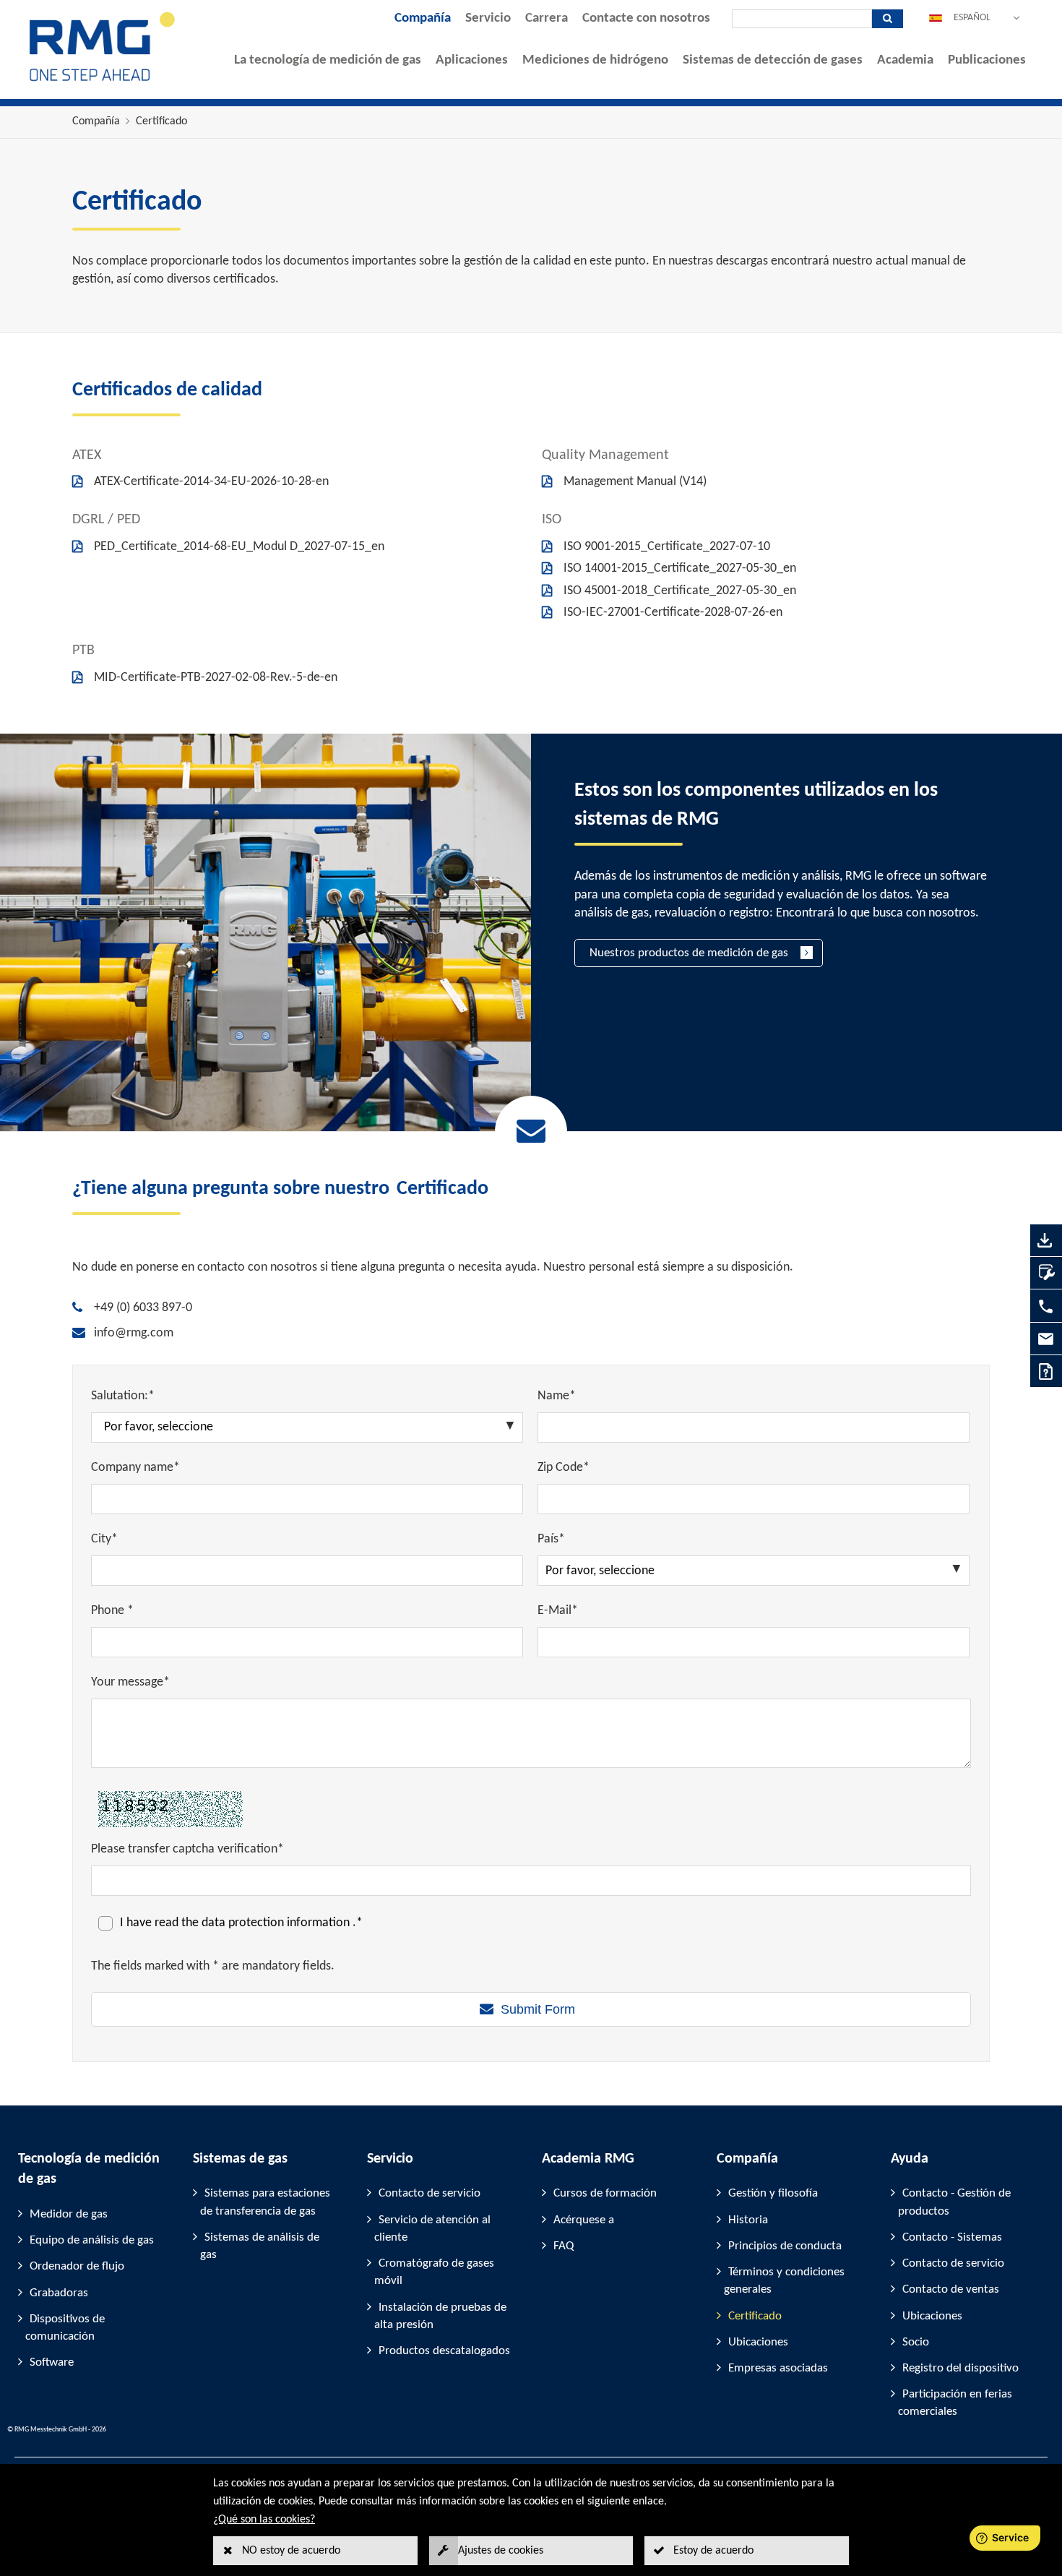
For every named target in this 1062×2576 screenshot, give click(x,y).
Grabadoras (59, 2293)
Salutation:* (123, 1396)
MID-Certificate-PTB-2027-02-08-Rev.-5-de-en (216, 678)
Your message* (130, 1682)
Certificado (161, 121)
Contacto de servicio (429, 2193)
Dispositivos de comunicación (65, 2328)
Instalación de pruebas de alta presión (440, 2316)
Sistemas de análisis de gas (260, 2246)
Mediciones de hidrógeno (595, 60)
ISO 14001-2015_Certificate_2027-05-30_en (680, 568)
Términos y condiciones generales (784, 2281)
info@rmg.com (134, 1333)
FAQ (564, 2246)
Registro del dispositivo (960, 2368)
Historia (748, 2220)
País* (551, 1539)
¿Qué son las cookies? (264, 2520)
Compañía (423, 18)
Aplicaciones (472, 60)
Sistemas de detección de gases (773, 60)
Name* (557, 1396)
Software (52, 2362)
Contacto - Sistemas (952, 2237)
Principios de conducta (785, 2246)
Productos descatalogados (444, 2351)
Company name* (135, 1468)
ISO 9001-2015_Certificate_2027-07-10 (667, 547)
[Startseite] (103, 81)
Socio (916, 2342)
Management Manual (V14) (635, 482)
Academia (905, 60)
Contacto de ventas (951, 2289)
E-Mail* (558, 1611)
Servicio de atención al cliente (432, 2229)
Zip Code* (564, 1468)
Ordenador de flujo (77, 2266)
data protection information (277, 1923)
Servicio (488, 18)
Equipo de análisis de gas (92, 2240)
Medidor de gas (69, 2214)
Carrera (547, 18)
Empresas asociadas (778, 2368)
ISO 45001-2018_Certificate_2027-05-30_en (680, 591)
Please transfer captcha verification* (187, 1849)
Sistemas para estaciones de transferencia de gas (265, 2202)
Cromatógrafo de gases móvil (434, 2272)
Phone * (112, 1611)
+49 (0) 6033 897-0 (143, 1308)
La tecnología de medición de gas (328, 60)
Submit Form (538, 2009)
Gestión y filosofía (773, 2193)
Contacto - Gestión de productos (954, 2202)
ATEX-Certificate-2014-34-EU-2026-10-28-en (211, 482)
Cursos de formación (605, 2193)
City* (104, 1539)
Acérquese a (584, 2220)
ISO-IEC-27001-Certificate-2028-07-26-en (673, 613)
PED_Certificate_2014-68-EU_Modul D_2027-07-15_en (239, 547)
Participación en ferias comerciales (955, 2403)
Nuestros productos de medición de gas (689, 953)
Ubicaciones (758, 2342)
